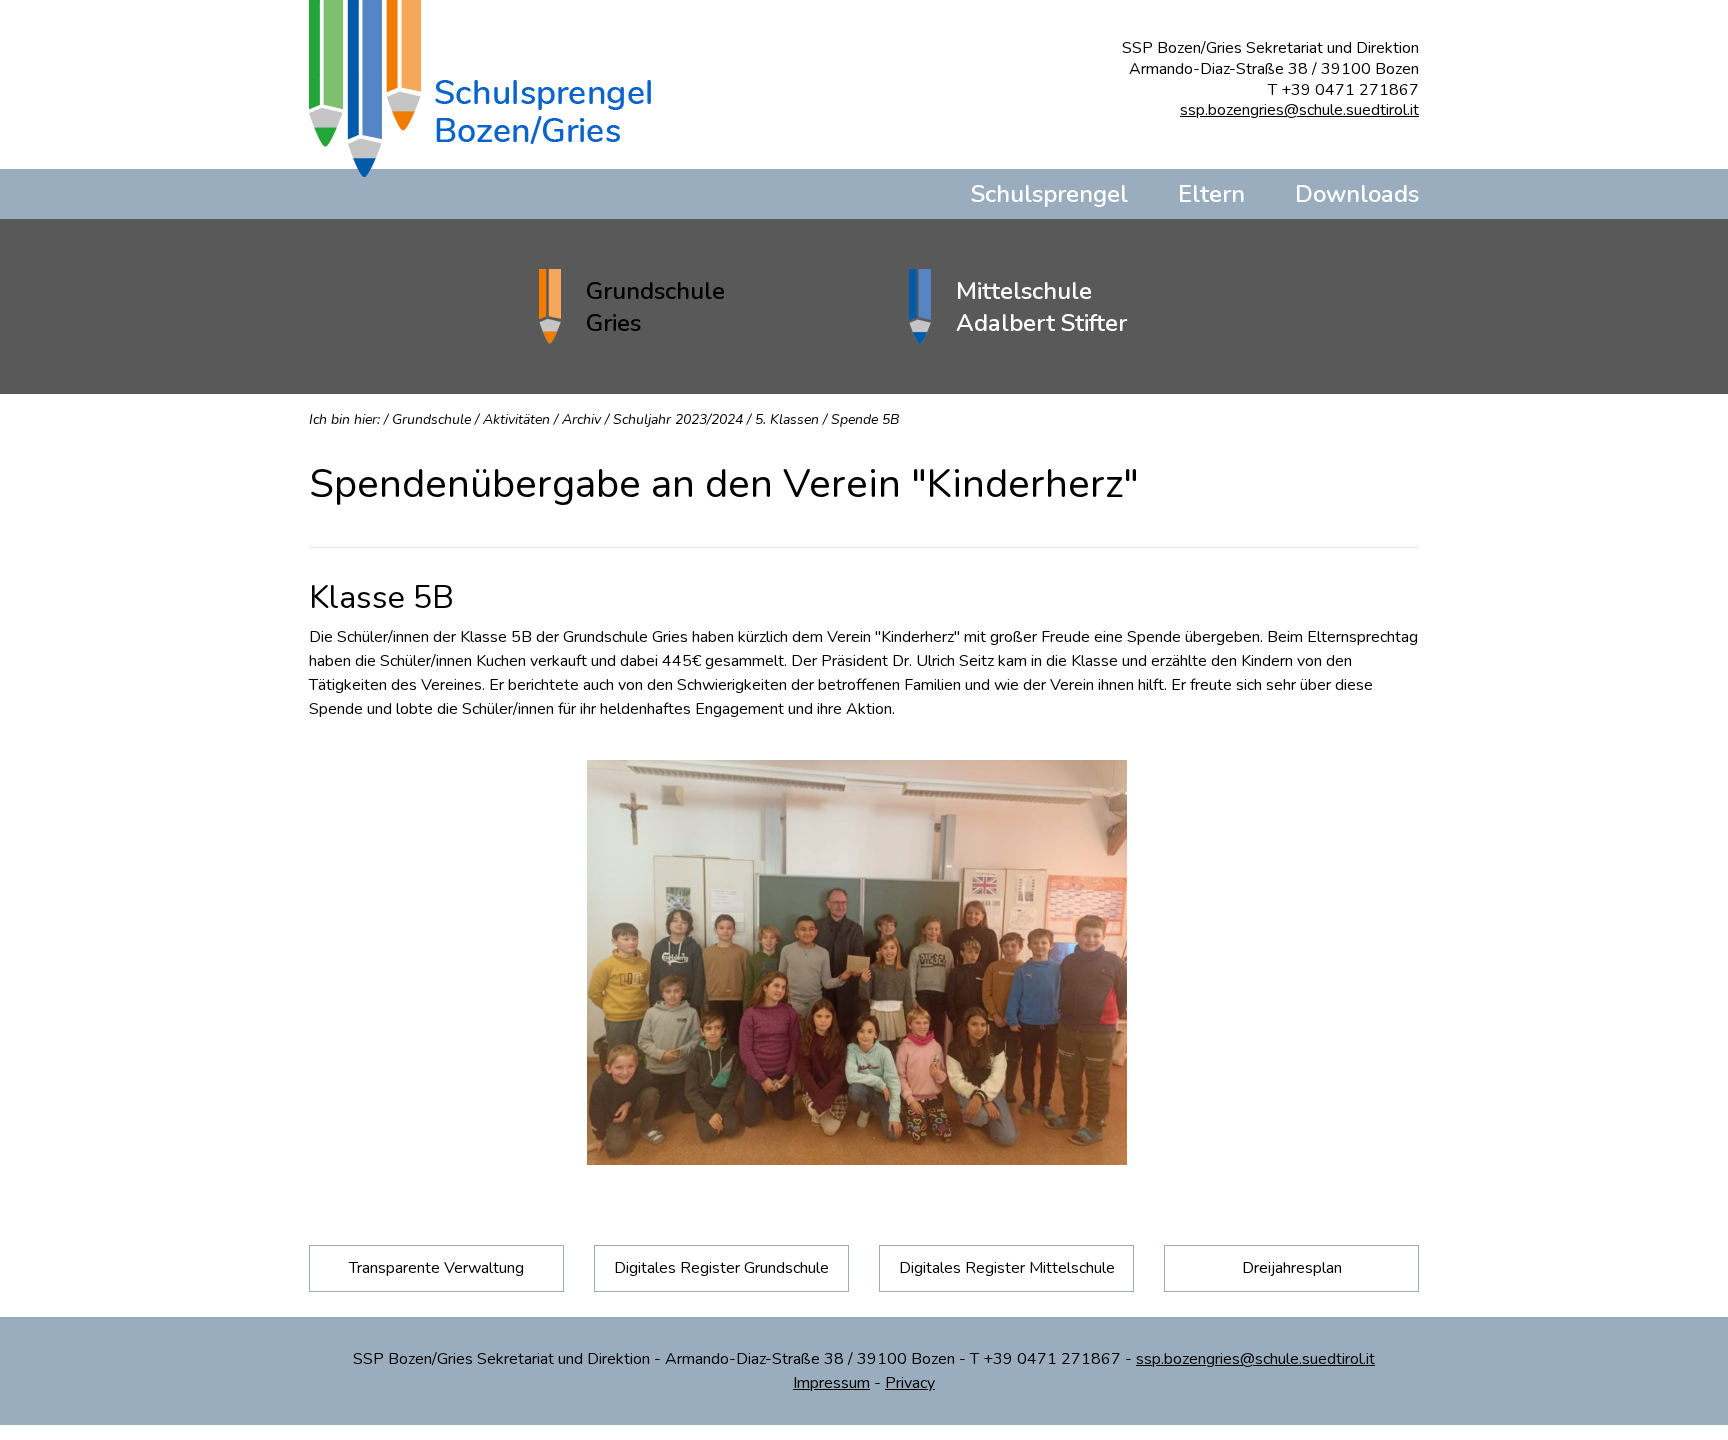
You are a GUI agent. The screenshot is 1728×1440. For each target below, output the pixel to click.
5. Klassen (787, 419)
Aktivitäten (516, 419)
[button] (679, 306)
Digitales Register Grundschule (721, 1268)
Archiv (581, 419)
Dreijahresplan (1292, 1268)
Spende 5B (865, 419)
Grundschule (431, 419)
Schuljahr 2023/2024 (678, 419)
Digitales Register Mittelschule (1007, 1268)
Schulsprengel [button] (1049, 194)
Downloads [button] (1357, 194)
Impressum (831, 1383)
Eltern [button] (1211, 194)
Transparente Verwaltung (436, 1268)
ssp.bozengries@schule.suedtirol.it (1299, 110)
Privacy (910, 1383)
